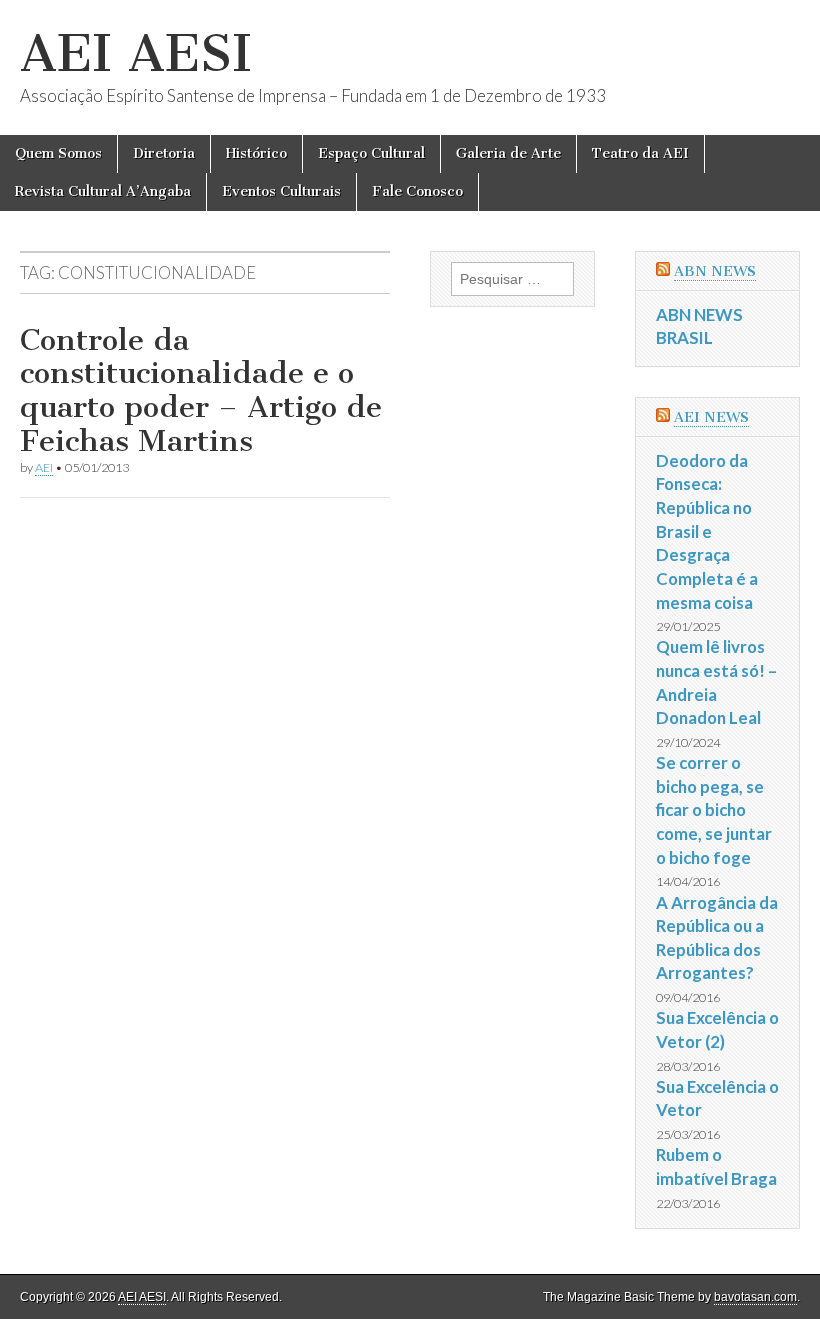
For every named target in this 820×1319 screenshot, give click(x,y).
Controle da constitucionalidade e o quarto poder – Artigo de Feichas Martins (201, 390)
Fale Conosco (417, 191)
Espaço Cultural (371, 153)
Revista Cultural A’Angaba (103, 191)
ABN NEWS (715, 271)
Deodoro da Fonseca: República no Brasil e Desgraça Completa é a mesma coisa (707, 531)
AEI (44, 467)
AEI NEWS (711, 417)
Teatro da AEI (640, 153)
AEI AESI (136, 53)
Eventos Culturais (281, 191)
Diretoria (164, 153)
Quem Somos (58, 153)
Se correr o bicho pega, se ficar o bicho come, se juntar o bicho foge (714, 810)
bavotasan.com (755, 1297)
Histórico (256, 153)
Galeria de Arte (508, 153)
